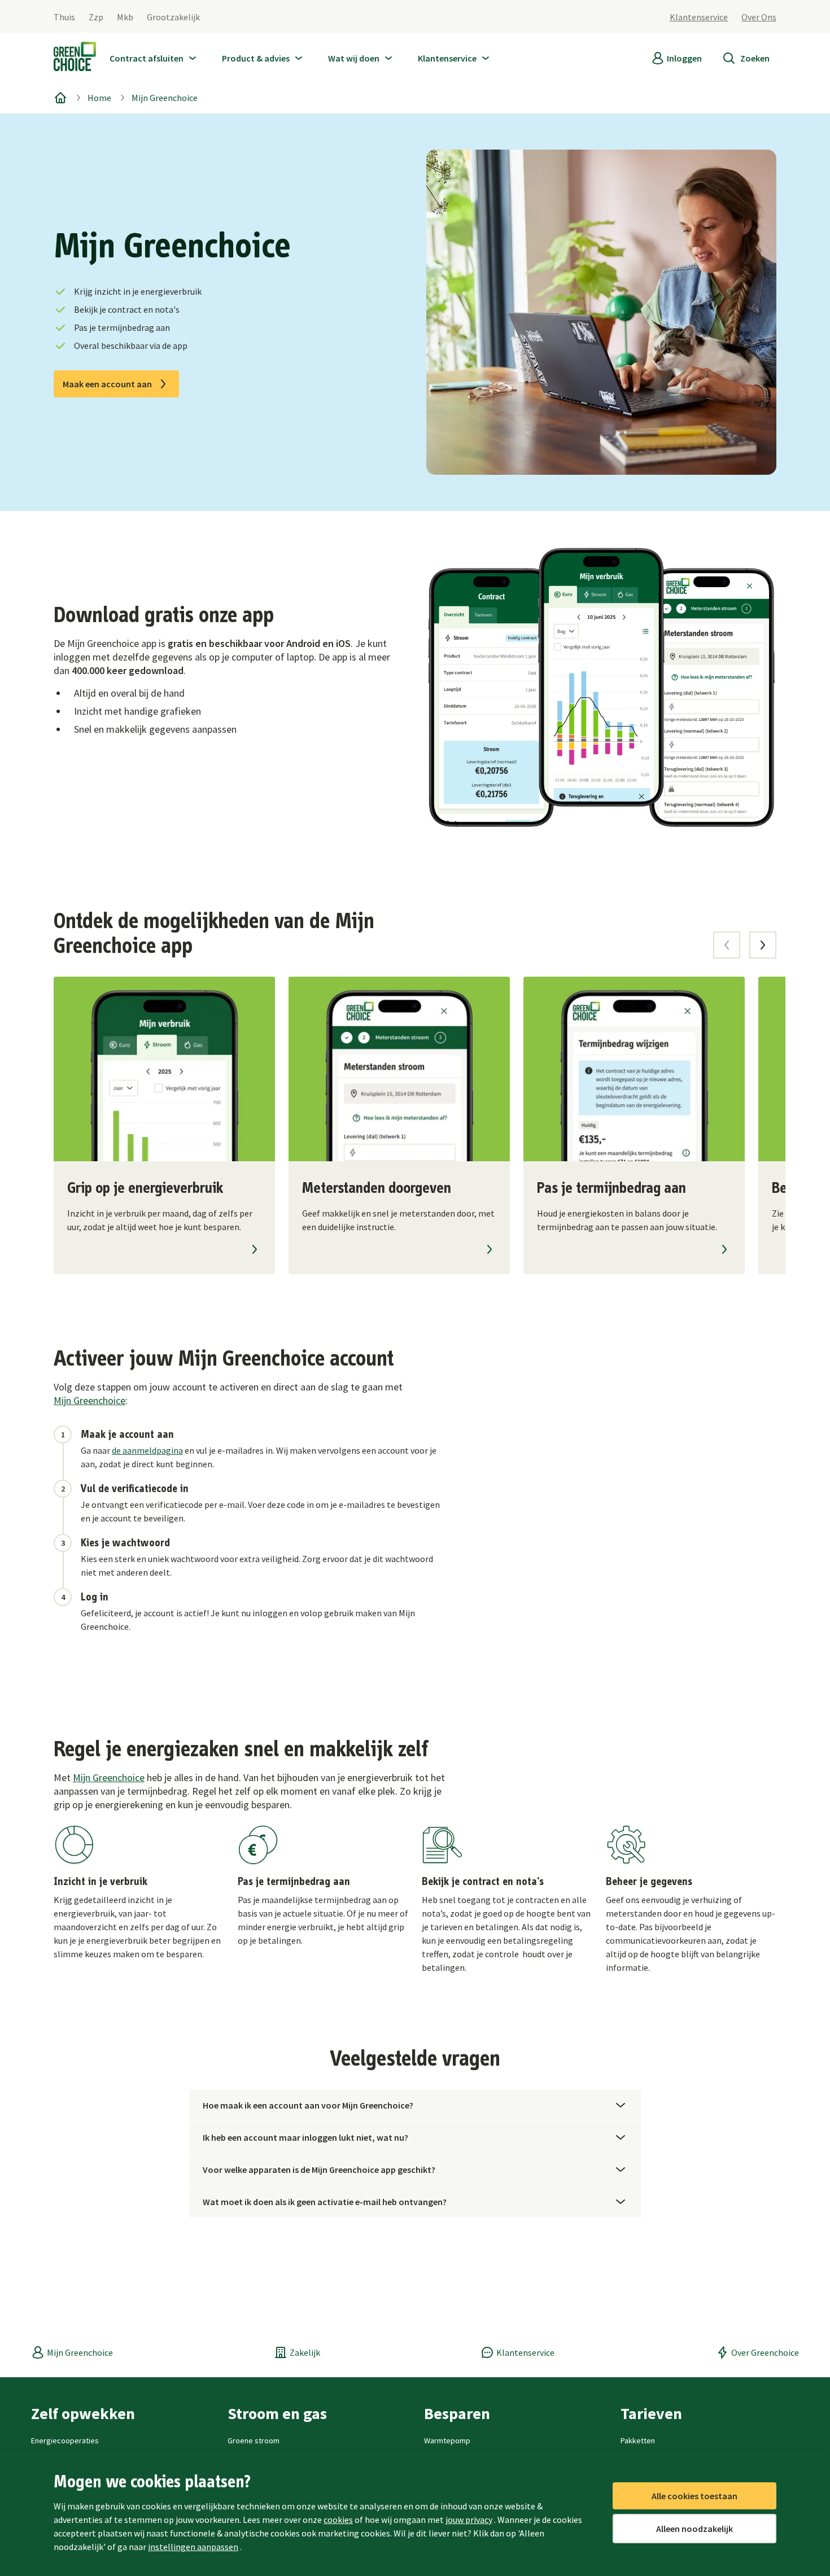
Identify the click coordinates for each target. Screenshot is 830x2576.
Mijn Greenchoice (165, 98)
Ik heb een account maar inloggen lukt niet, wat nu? (305, 2137)
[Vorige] (727, 945)
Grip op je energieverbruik (145, 1188)
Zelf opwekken (83, 2413)
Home (99, 98)
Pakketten (638, 2441)
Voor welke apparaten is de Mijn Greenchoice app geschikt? (319, 2170)
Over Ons (759, 17)
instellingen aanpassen (193, 2547)
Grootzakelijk (173, 17)
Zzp (96, 17)
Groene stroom (254, 2441)
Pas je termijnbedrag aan (611, 1188)
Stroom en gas (277, 2413)
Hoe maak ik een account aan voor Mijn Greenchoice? (308, 2105)
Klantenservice (699, 17)
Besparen (457, 2413)
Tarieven (651, 2413)
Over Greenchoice (765, 2352)
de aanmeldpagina (147, 1450)
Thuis (64, 17)
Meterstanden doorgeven (377, 1188)
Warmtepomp (447, 2441)
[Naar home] (75, 59)
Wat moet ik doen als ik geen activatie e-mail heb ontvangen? (325, 2202)
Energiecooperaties (65, 2441)
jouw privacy (469, 2520)
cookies (338, 2520)
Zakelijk (305, 2352)
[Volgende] (763, 945)
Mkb (125, 17)
